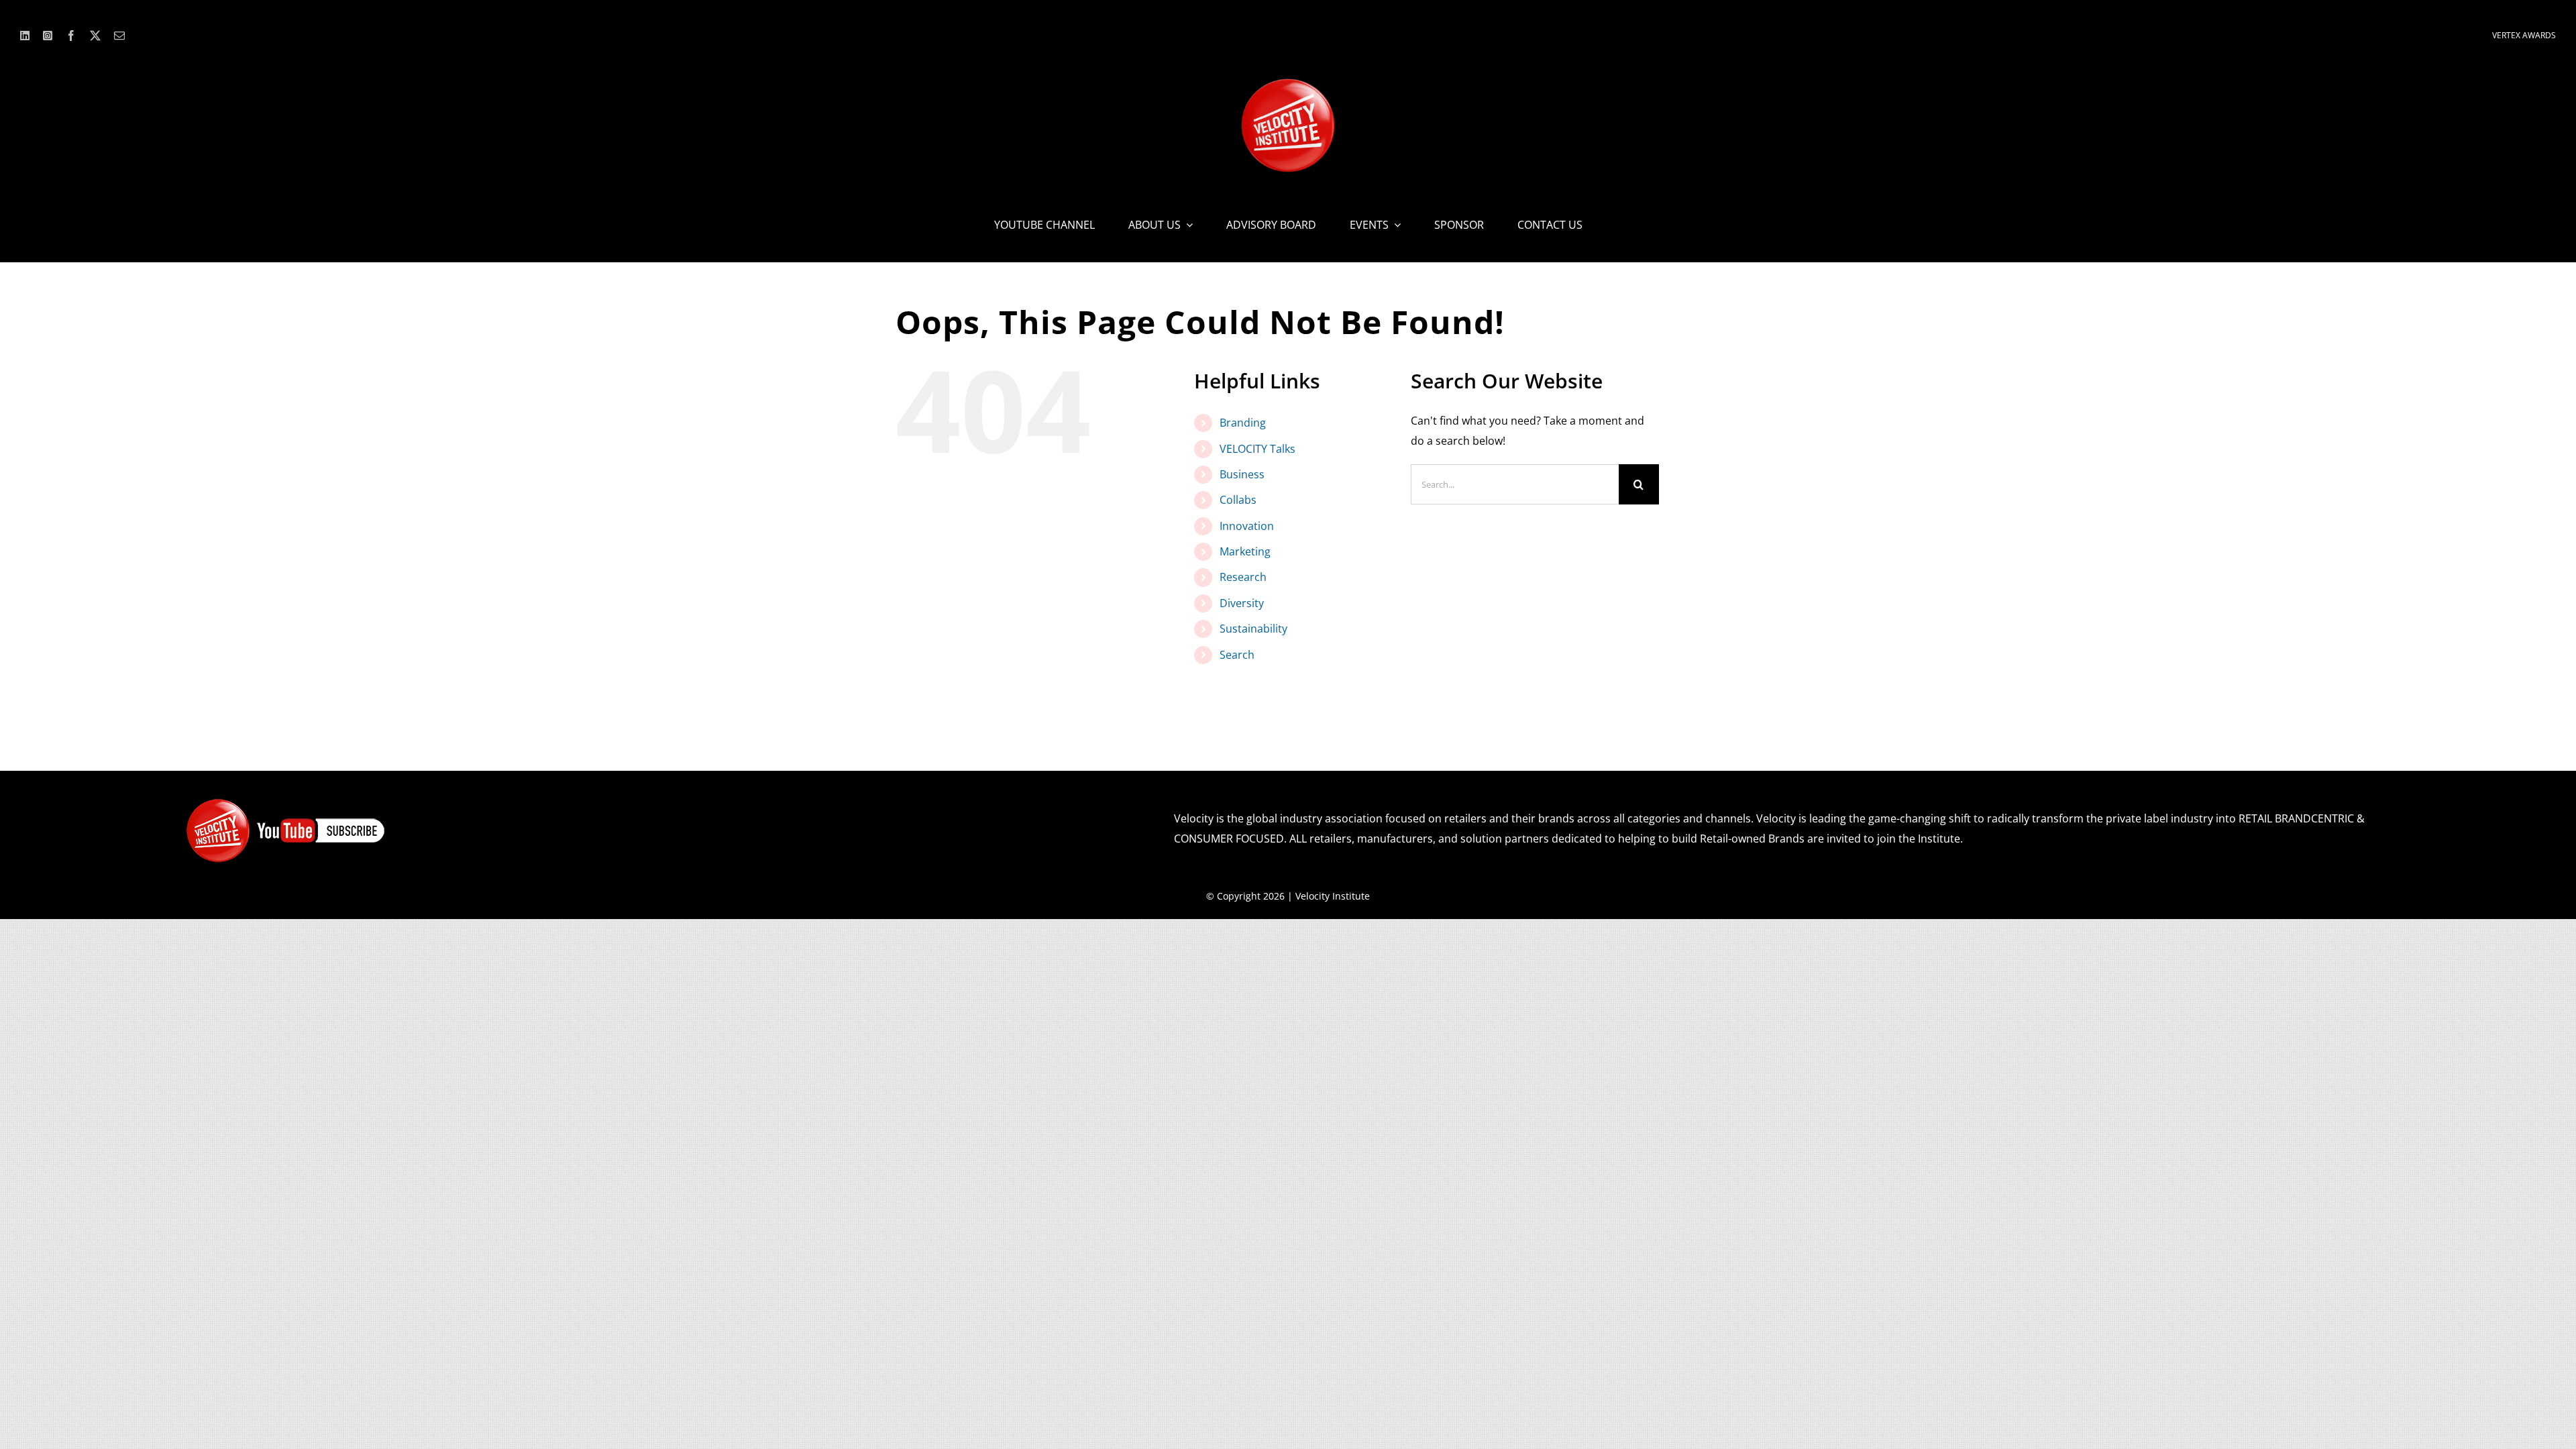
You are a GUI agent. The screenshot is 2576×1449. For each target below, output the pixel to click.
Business (1242, 474)
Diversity (1242, 603)
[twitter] (95, 36)
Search (1237, 655)
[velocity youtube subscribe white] (286, 803)
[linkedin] (25, 36)
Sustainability (1253, 629)
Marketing (1245, 551)
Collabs (1238, 500)
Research (1243, 577)
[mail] (119, 36)
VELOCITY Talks (1257, 449)
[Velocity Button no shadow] (1288, 84)
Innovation (1247, 526)
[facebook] (71, 36)
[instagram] (48, 36)
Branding (1243, 423)
